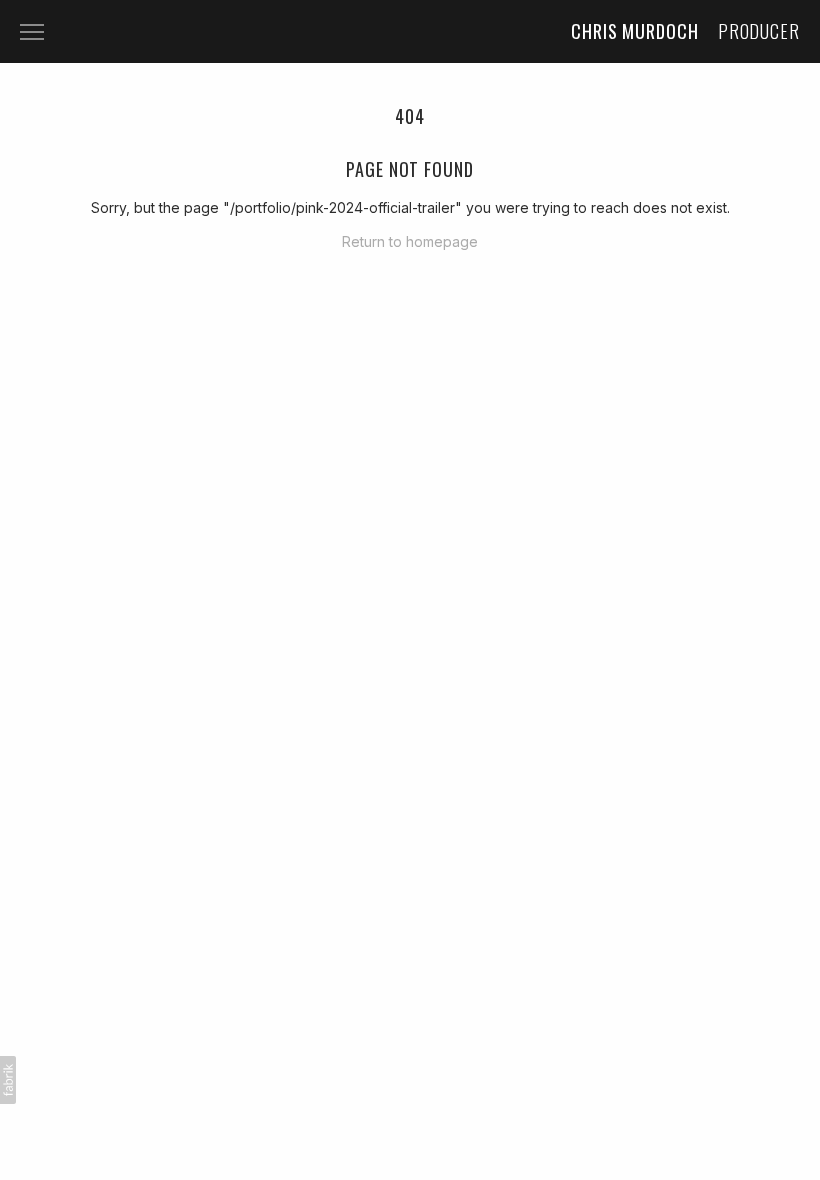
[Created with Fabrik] (8, 1080)
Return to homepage (410, 241)
